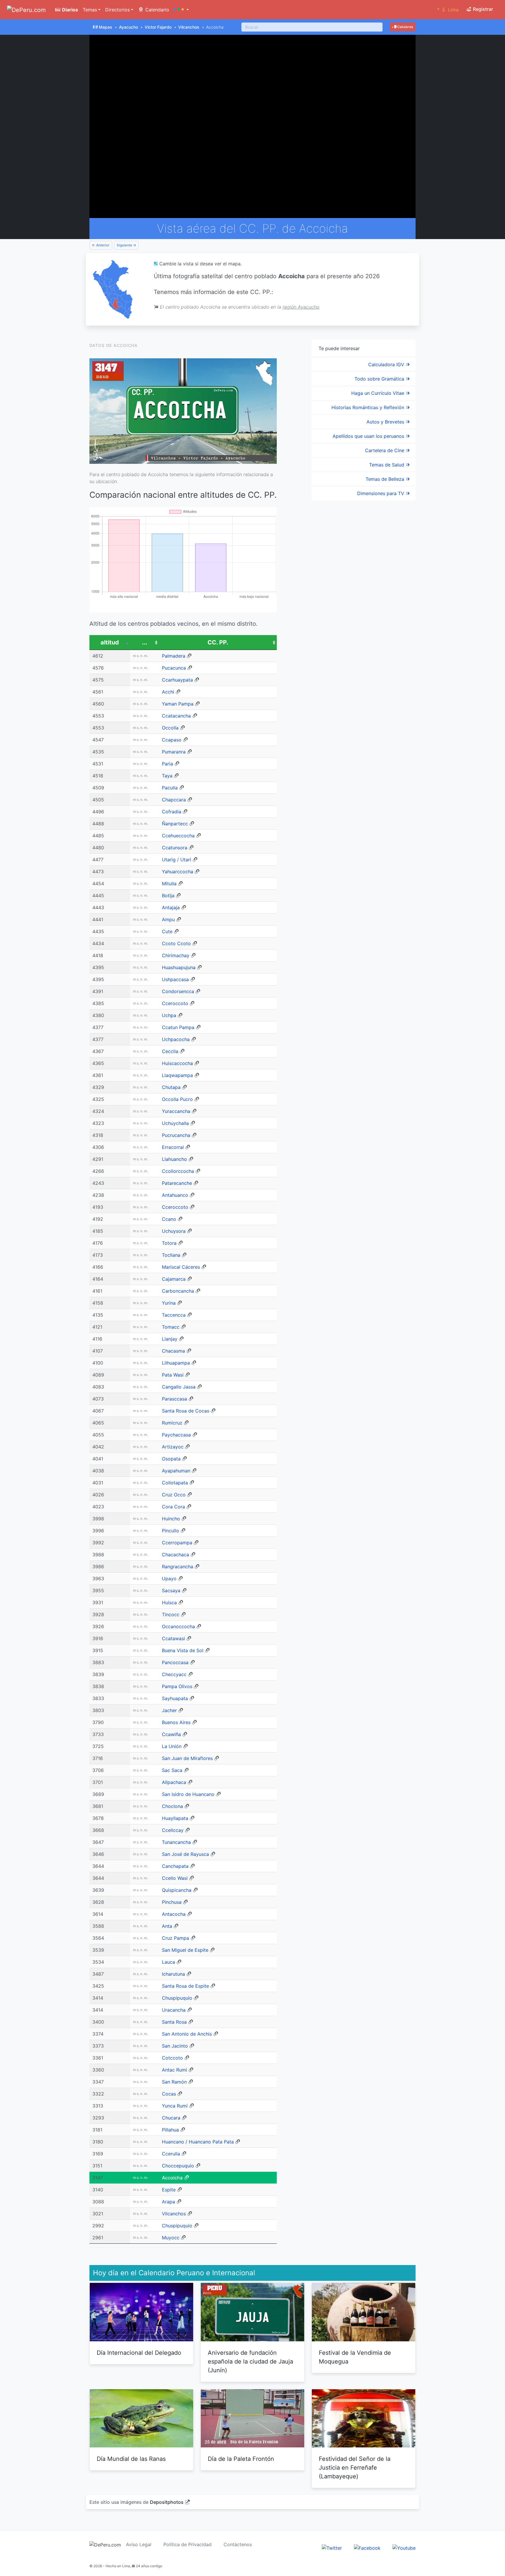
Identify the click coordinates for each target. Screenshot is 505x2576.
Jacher (169, 1710)
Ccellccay (173, 1830)
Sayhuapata (175, 1698)
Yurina (169, 1303)
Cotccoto (172, 2058)
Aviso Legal (139, 2544)
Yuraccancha (176, 1111)
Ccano (169, 1219)
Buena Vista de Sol (183, 1650)
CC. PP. (218, 642)
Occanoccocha (178, 1626)
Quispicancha (177, 1890)
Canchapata (175, 1866)
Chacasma (173, 1351)
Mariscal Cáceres (181, 1267)
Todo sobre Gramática (380, 379)
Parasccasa (174, 1399)
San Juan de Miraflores (187, 1758)
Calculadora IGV (387, 364)
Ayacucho (128, 27)
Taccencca (174, 1315)
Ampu (168, 919)
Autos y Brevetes (386, 422)
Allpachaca (174, 1782)
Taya (167, 776)
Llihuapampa (176, 1363)
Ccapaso (172, 740)
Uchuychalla (175, 1123)
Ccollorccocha (178, 1171)
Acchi (168, 692)
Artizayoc (173, 1447)
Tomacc (171, 1327)
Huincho (171, 1519)
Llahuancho (174, 1159)
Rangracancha (178, 1567)
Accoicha (172, 2178)
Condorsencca (178, 991)
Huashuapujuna (179, 967)
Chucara (171, 2118)
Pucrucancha (176, 1135)
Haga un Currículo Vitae (378, 393)
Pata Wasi (173, 1375)
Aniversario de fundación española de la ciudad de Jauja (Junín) (250, 2361)
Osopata (171, 1459)
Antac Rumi (174, 2070)
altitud (110, 642)
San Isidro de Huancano (188, 1794)
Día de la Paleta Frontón (241, 2459)
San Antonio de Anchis (187, 2034)
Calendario (156, 10)
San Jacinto (175, 2046)
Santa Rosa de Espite (185, 1986)
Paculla (170, 788)
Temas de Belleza (386, 479)
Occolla (170, 728)
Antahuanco (175, 1195)
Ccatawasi (173, 1638)
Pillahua (170, 2130)
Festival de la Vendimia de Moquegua (355, 2357)
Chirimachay (176, 955)
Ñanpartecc (175, 824)
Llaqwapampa (177, 1075)
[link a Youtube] (404, 2548)
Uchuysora (174, 1231)
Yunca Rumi (175, 2106)
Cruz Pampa (175, 1938)
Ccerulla (171, 2154)
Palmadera (174, 656)
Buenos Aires (176, 1722)
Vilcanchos (189, 27)
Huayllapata (175, 1818)
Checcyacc (174, 1674)
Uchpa (169, 1015)
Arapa (168, 2202)
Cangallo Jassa (179, 1387)
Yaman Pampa (178, 704)
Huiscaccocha (177, 1063)
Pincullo (171, 1531)
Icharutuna (173, 1974)
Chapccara (174, 800)
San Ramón (174, 2082)
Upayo (169, 1579)
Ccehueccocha (178, 836)
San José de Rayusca (185, 1854)
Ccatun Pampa (178, 1027)
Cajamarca (174, 1279)
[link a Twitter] (332, 2548)
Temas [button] (90, 10)
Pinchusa (172, 1902)
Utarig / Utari (177, 860)
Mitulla (169, 884)
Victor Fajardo (158, 27)
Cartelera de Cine (385, 450)
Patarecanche (177, 1183)
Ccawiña (171, 1734)
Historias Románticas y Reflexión (369, 407)
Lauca (168, 1962)
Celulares (405, 27)
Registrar (482, 9)
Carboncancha (178, 1291)
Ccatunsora (175, 848)
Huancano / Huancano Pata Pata (198, 2142)
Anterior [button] (102, 245)
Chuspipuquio (177, 1998)
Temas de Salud (387, 465)
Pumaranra (174, 752)
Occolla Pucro (177, 1099)
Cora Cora (173, 1507)
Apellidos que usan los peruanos (369, 436)
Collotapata (175, 1483)
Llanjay (170, 1339)
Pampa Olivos (177, 1686)
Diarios (69, 10)
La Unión (172, 1746)
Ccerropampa (177, 1543)
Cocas (169, 2094)
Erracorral (173, 1147)
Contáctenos (238, 2544)
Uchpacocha (176, 1039)
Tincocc (171, 1614)
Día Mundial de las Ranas (131, 2459)
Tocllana (171, 1255)
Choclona (172, 1806)
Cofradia (172, 812)
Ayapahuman (176, 1471)
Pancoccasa (175, 1662)
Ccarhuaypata (177, 680)
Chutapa (171, 1087)
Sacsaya (171, 1590)
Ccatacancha (176, 716)
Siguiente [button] (125, 245)
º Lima (448, 10)
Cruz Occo (174, 1495)
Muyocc (171, 2238)
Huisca (169, 1602)
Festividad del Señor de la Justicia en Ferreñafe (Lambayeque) (355, 2468)
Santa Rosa (174, 2022)
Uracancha (174, 2010)
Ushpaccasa (175, 979)
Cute (167, 931)
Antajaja (171, 907)
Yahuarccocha (178, 872)
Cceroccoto (175, 1003)
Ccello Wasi (175, 1878)
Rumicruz (172, 1423)
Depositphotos (167, 2502)
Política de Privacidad (187, 2544)
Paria (167, 764)
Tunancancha (176, 1842)
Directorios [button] (117, 10)
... (145, 642)
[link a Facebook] (367, 2548)
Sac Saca (172, 1770)
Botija (168, 895)
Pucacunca (174, 668)
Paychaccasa (176, 1435)
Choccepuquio (178, 2166)
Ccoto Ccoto (176, 943)
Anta (167, 1926)
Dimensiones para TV (381, 493)
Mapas (106, 27)
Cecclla (170, 1051)
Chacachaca (175, 1555)
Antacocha (174, 1914)
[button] (181, 10)
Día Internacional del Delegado (139, 2353)
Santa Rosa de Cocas (186, 1411)
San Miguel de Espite (185, 1950)
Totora (169, 1243)
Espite (169, 2190)
